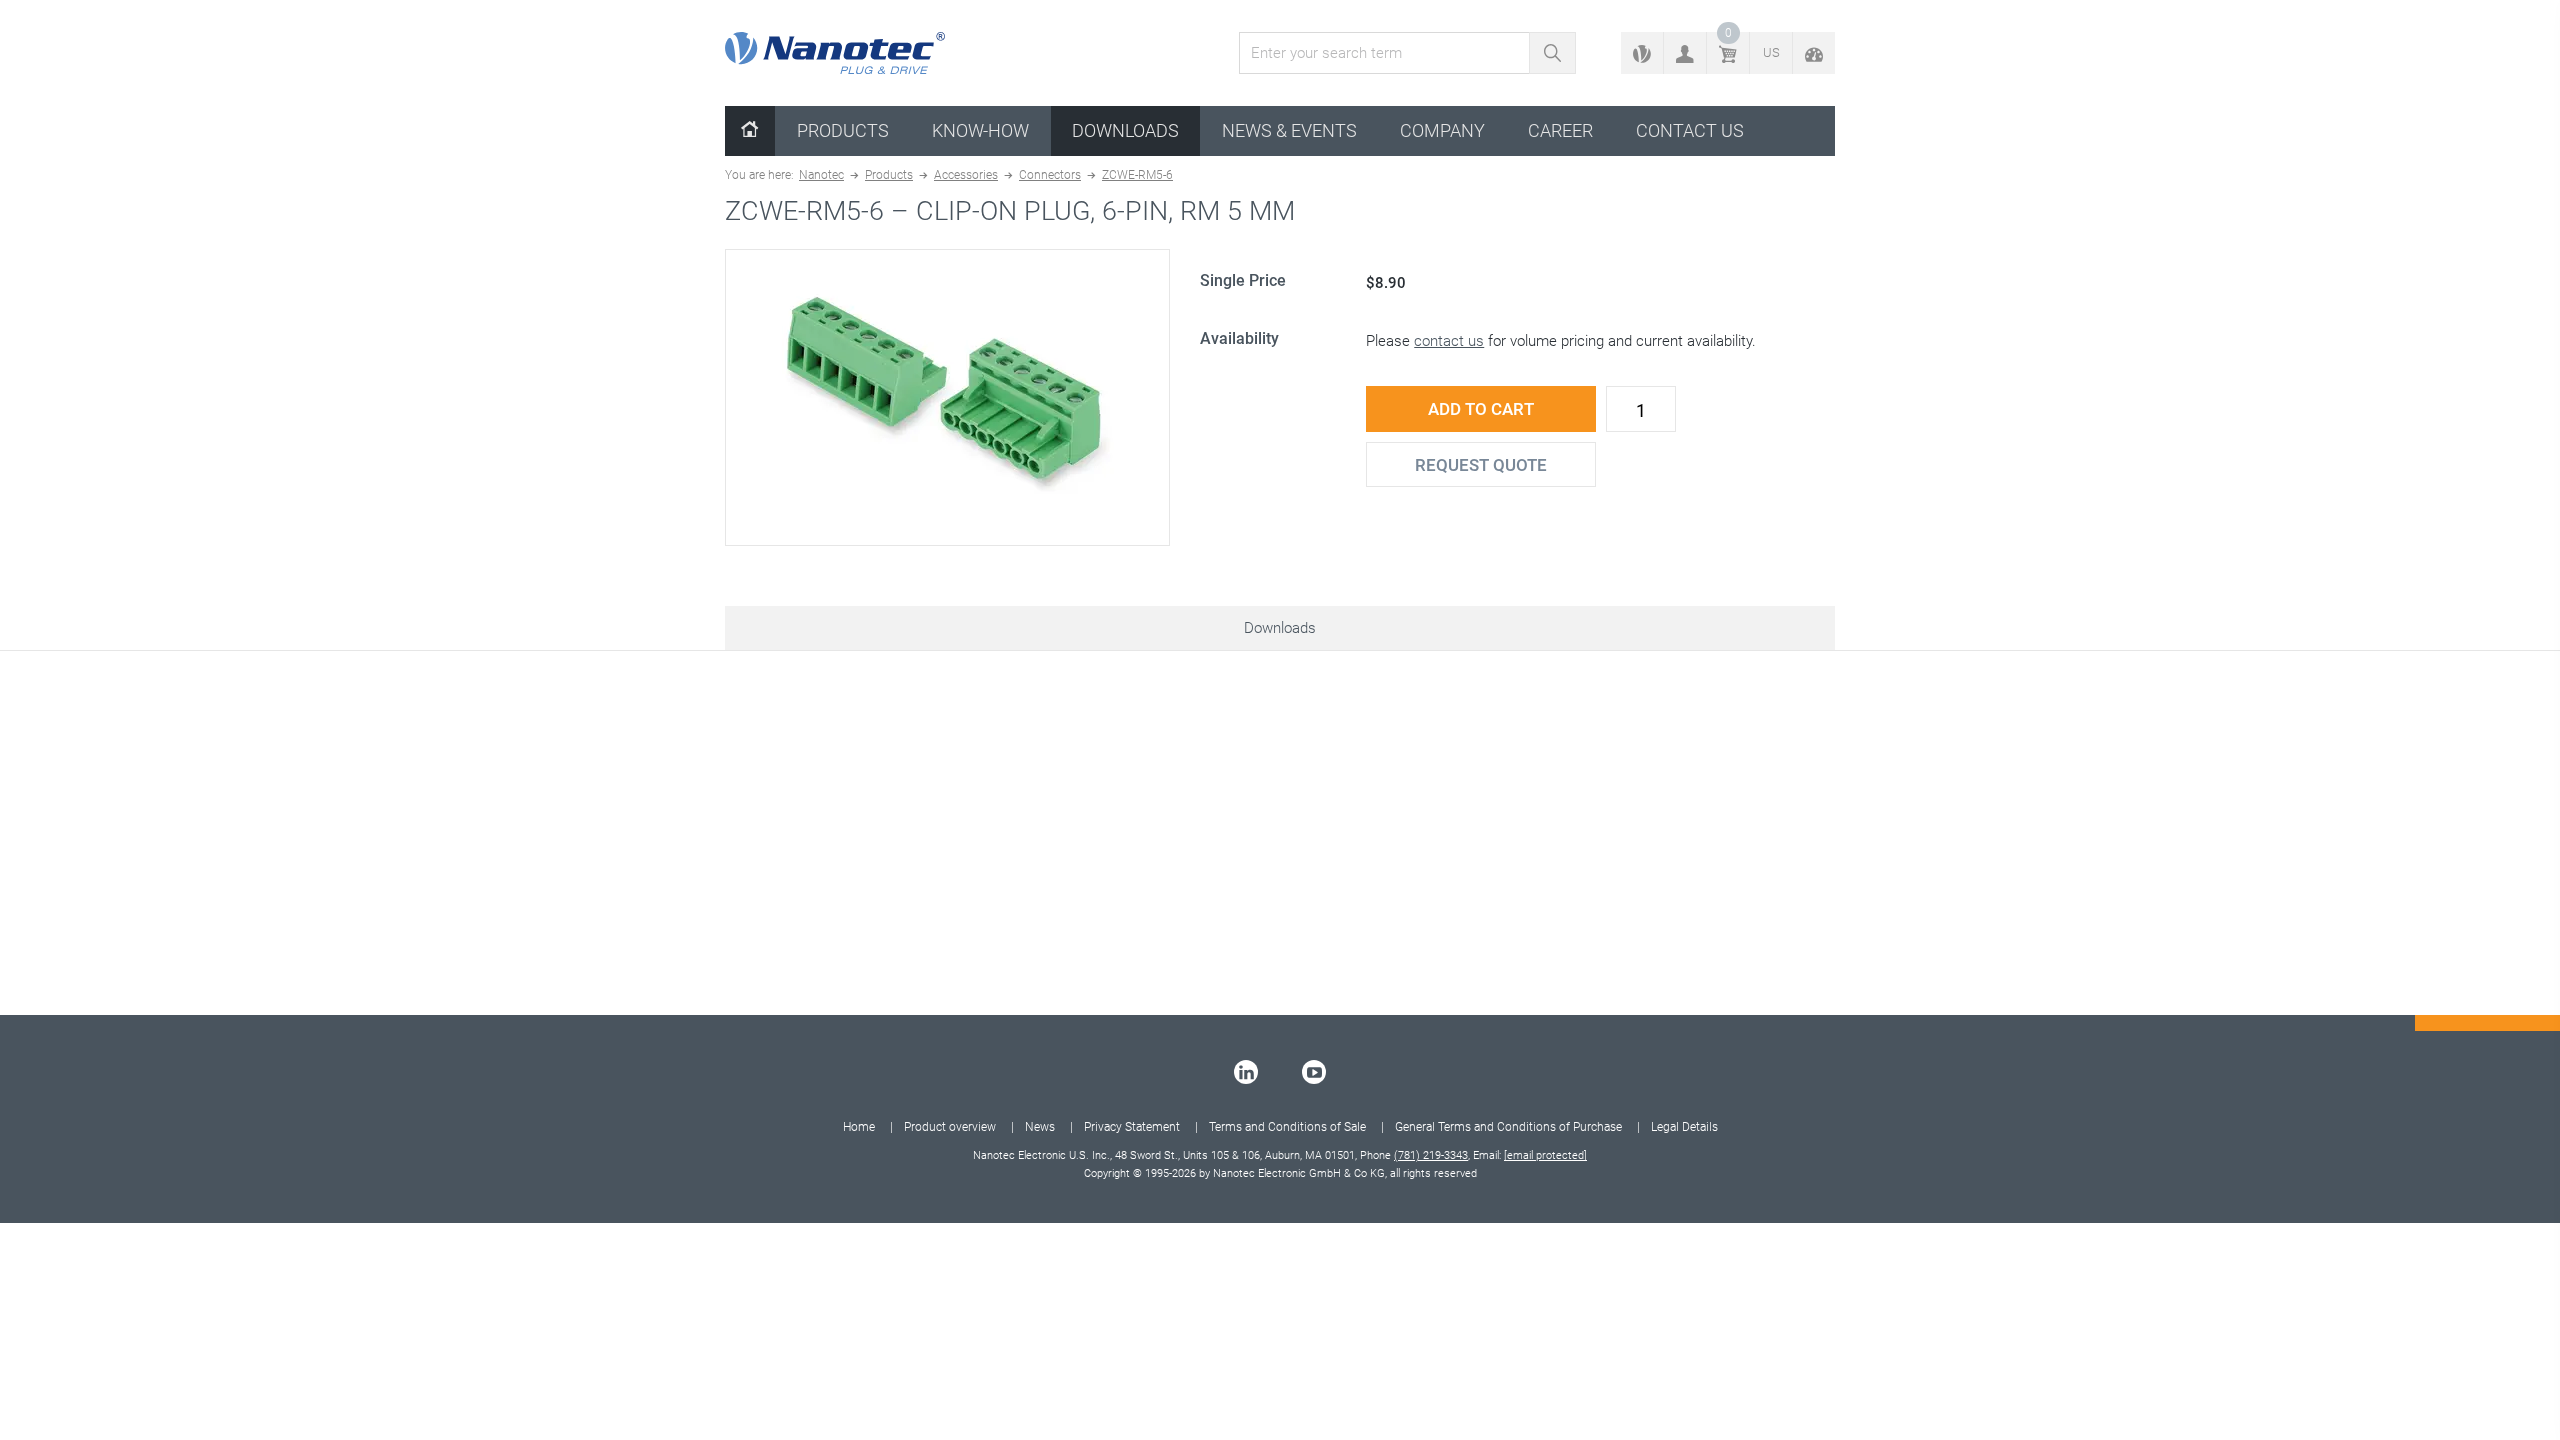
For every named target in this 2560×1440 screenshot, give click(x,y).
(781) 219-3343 (1431, 1155)
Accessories (966, 175)
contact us (1449, 341)
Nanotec (821, 175)
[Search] (1552, 53)
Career (1560, 130)
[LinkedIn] (1246, 1072)
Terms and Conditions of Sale (1287, 1127)
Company (1442, 130)
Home (859, 1127)
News (1040, 1127)
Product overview (950, 1127)
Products (843, 130)
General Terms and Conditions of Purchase (1508, 1127)
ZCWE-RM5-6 (1137, 175)
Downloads (1125, 130)
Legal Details (1684, 1127)
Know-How (980, 130)
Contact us (1690, 130)
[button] (1685, 53)
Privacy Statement (1132, 1127)
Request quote (1481, 465)
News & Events (1289, 130)
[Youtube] (1314, 1072)
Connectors (1050, 175)
